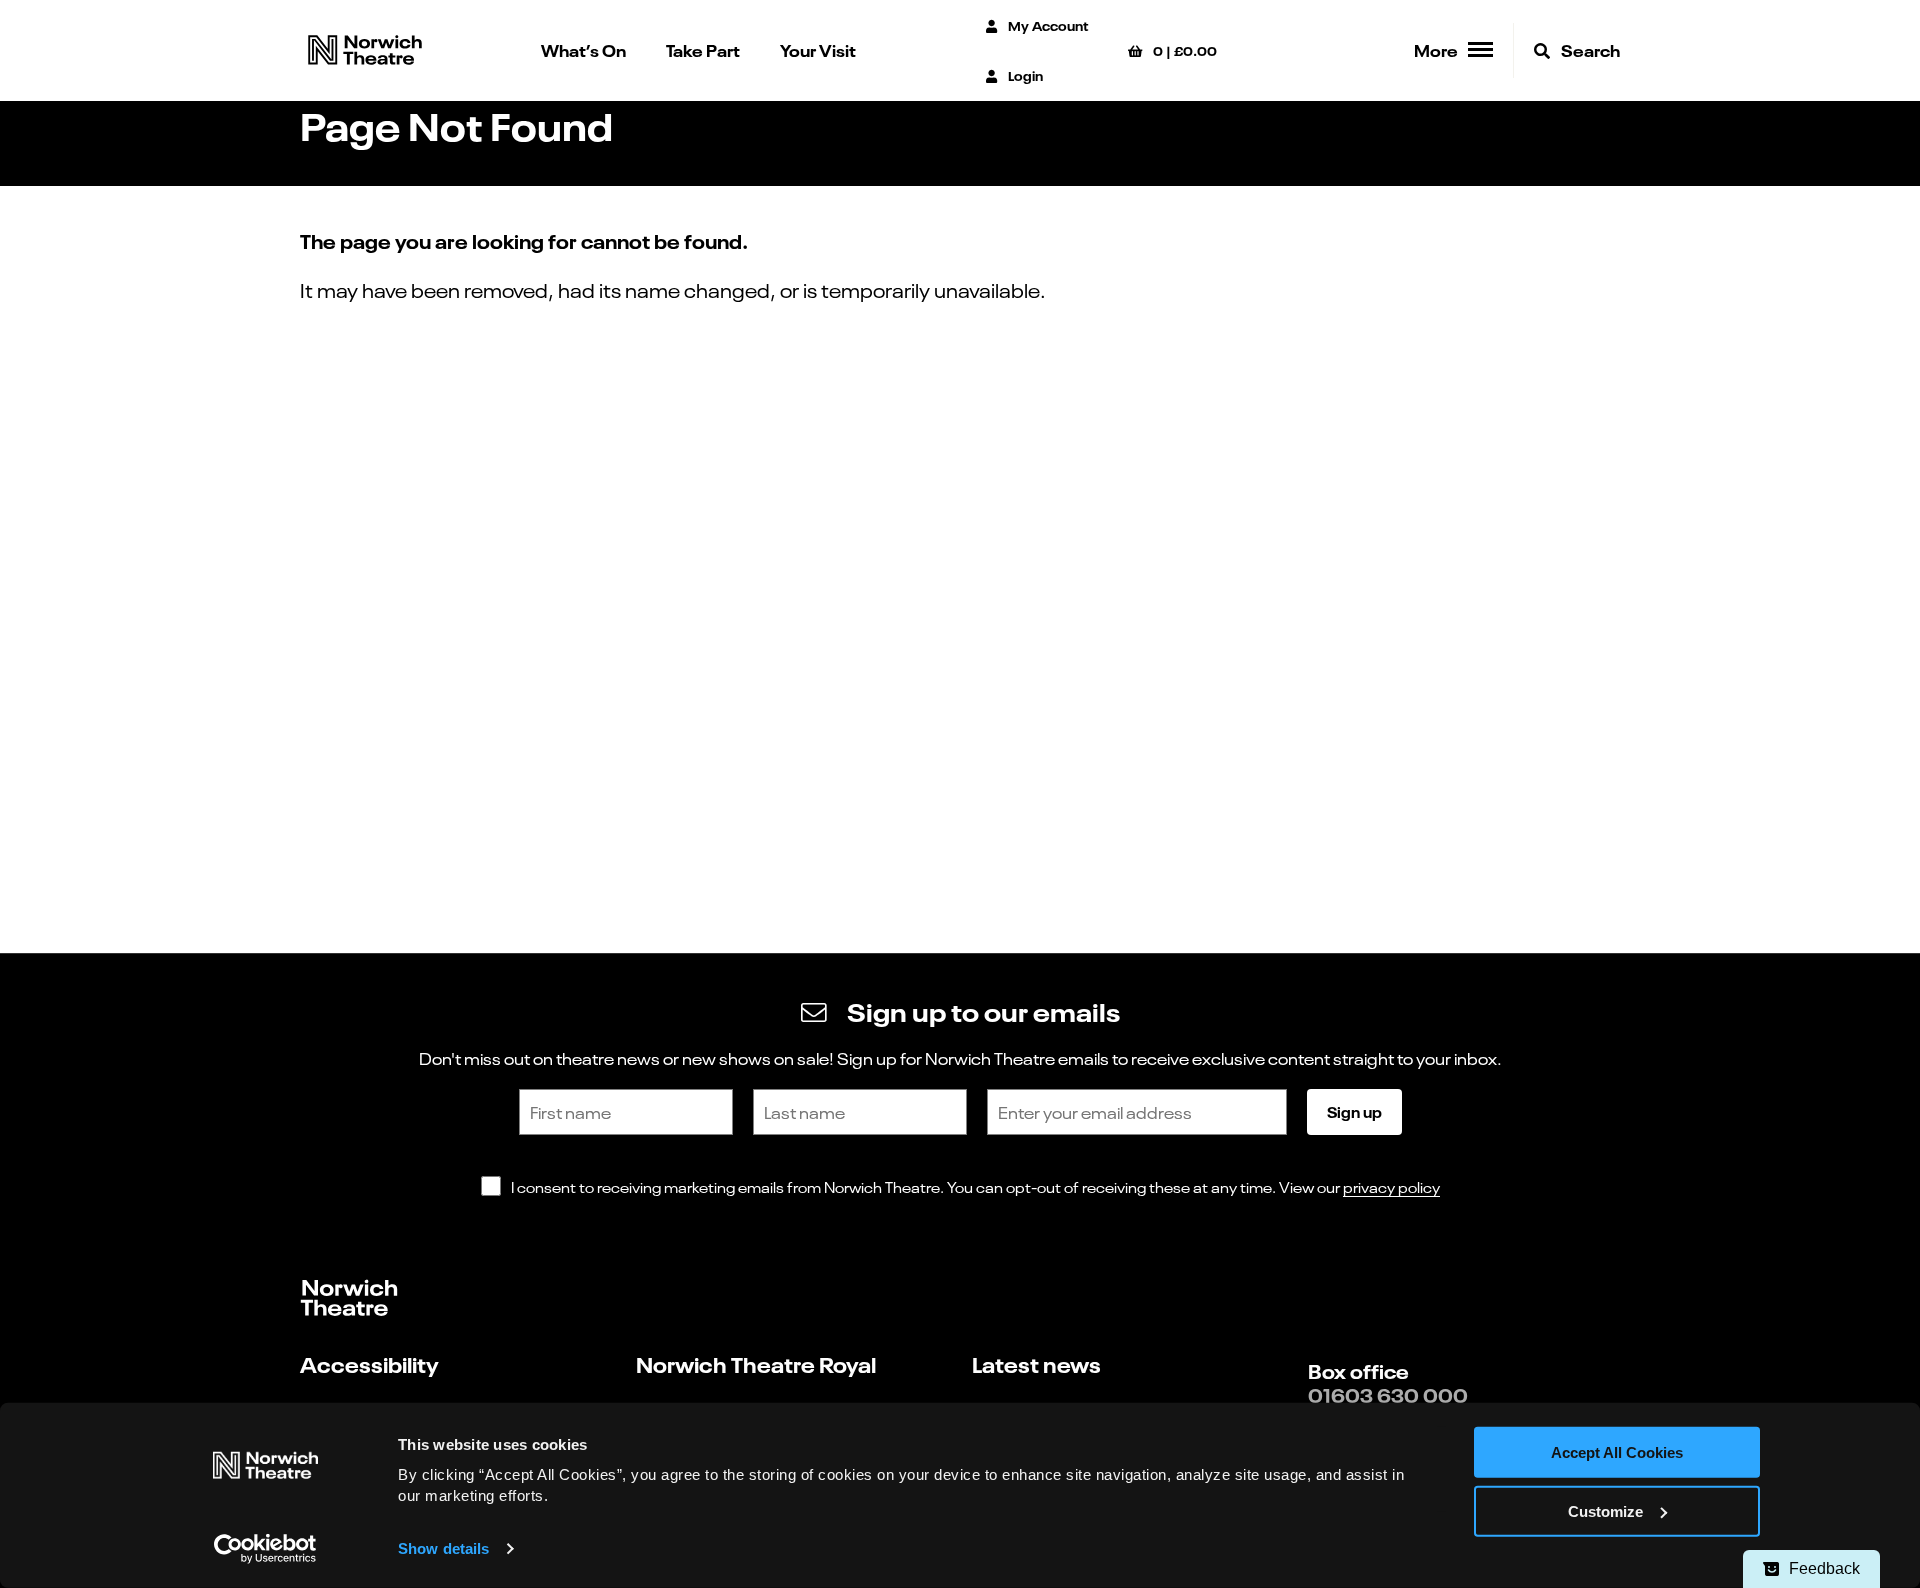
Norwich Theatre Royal (756, 1363)
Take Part (703, 49)
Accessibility (369, 1363)
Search (1589, 49)
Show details (443, 1548)
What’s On (583, 49)
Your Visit (818, 49)
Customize (1605, 1511)
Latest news (1036, 1363)
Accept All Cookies (1617, 1452)
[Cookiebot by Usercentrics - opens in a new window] (265, 1549)
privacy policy (1391, 1186)
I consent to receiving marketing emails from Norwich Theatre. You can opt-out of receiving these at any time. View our (975, 1186)
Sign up (1354, 1111)
